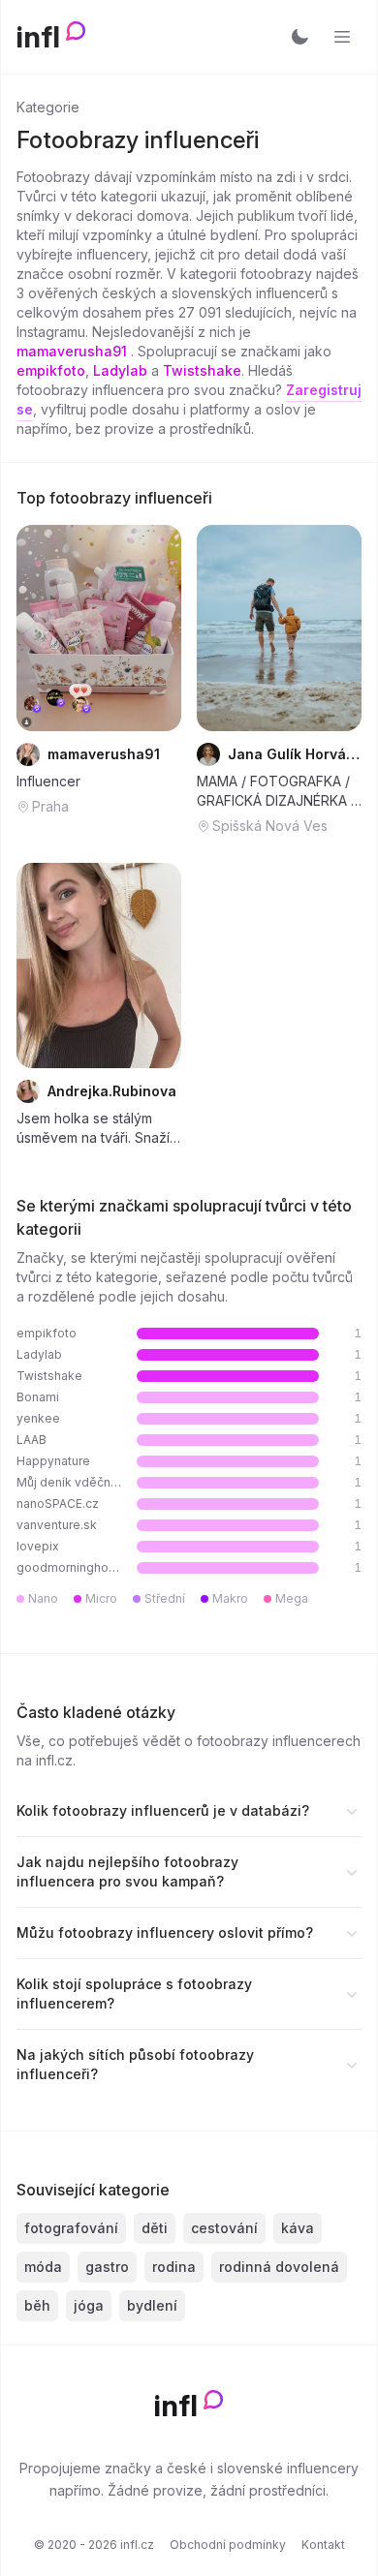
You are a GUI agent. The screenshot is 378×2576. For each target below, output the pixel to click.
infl (38, 37)
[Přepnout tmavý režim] (299, 37)
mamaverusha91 (74, 351)
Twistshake (202, 370)
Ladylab (120, 370)
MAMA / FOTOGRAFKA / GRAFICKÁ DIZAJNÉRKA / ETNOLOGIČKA (276, 792)
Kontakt (323, 2545)
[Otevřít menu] (342, 37)
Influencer (48, 781)
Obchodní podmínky (228, 2545)
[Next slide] (154, 628)
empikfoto (51, 370)
